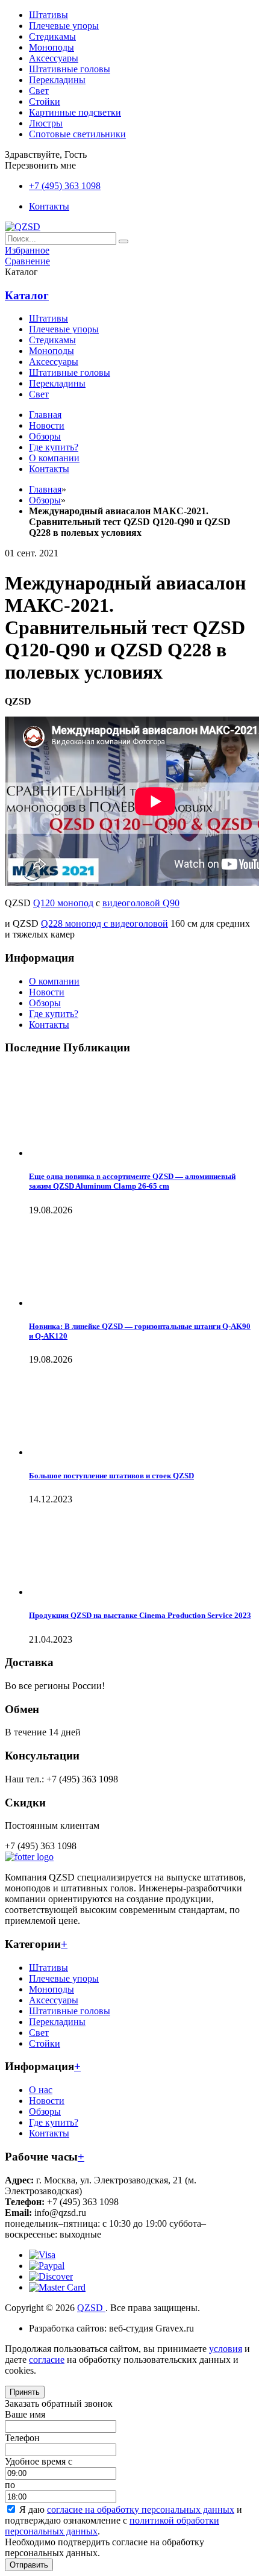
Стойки (45, 101)
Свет (39, 91)
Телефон (22, 2438)
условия (226, 2349)
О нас (41, 2090)
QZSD (91, 2308)
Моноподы (51, 47)
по (10, 2485)
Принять (25, 2392)
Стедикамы (52, 36)
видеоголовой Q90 (141, 903)
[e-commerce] (23, 227)
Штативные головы (70, 69)
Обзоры (45, 1003)
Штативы (48, 15)
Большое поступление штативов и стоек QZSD (111, 1476)
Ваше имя (25, 2414)
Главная (45, 489)
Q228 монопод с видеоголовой (105, 923)
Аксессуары (54, 58)
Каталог (27, 295)
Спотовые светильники (77, 134)
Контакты (49, 1025)
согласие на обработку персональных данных (141, 2509)
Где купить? (54, 1014)
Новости (47, 992)
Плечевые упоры (64, 26)
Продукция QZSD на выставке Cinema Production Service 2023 (140, 1615)
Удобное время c (39, 2461)
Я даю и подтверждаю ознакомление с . (123, 2520)
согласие (47, 2360)
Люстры (46, 123)
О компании (54, 981)
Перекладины (57, 80)
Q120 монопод (63, 903)
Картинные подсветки (75, 112)
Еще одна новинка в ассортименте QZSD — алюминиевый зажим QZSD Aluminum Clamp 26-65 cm (132, 1181)
